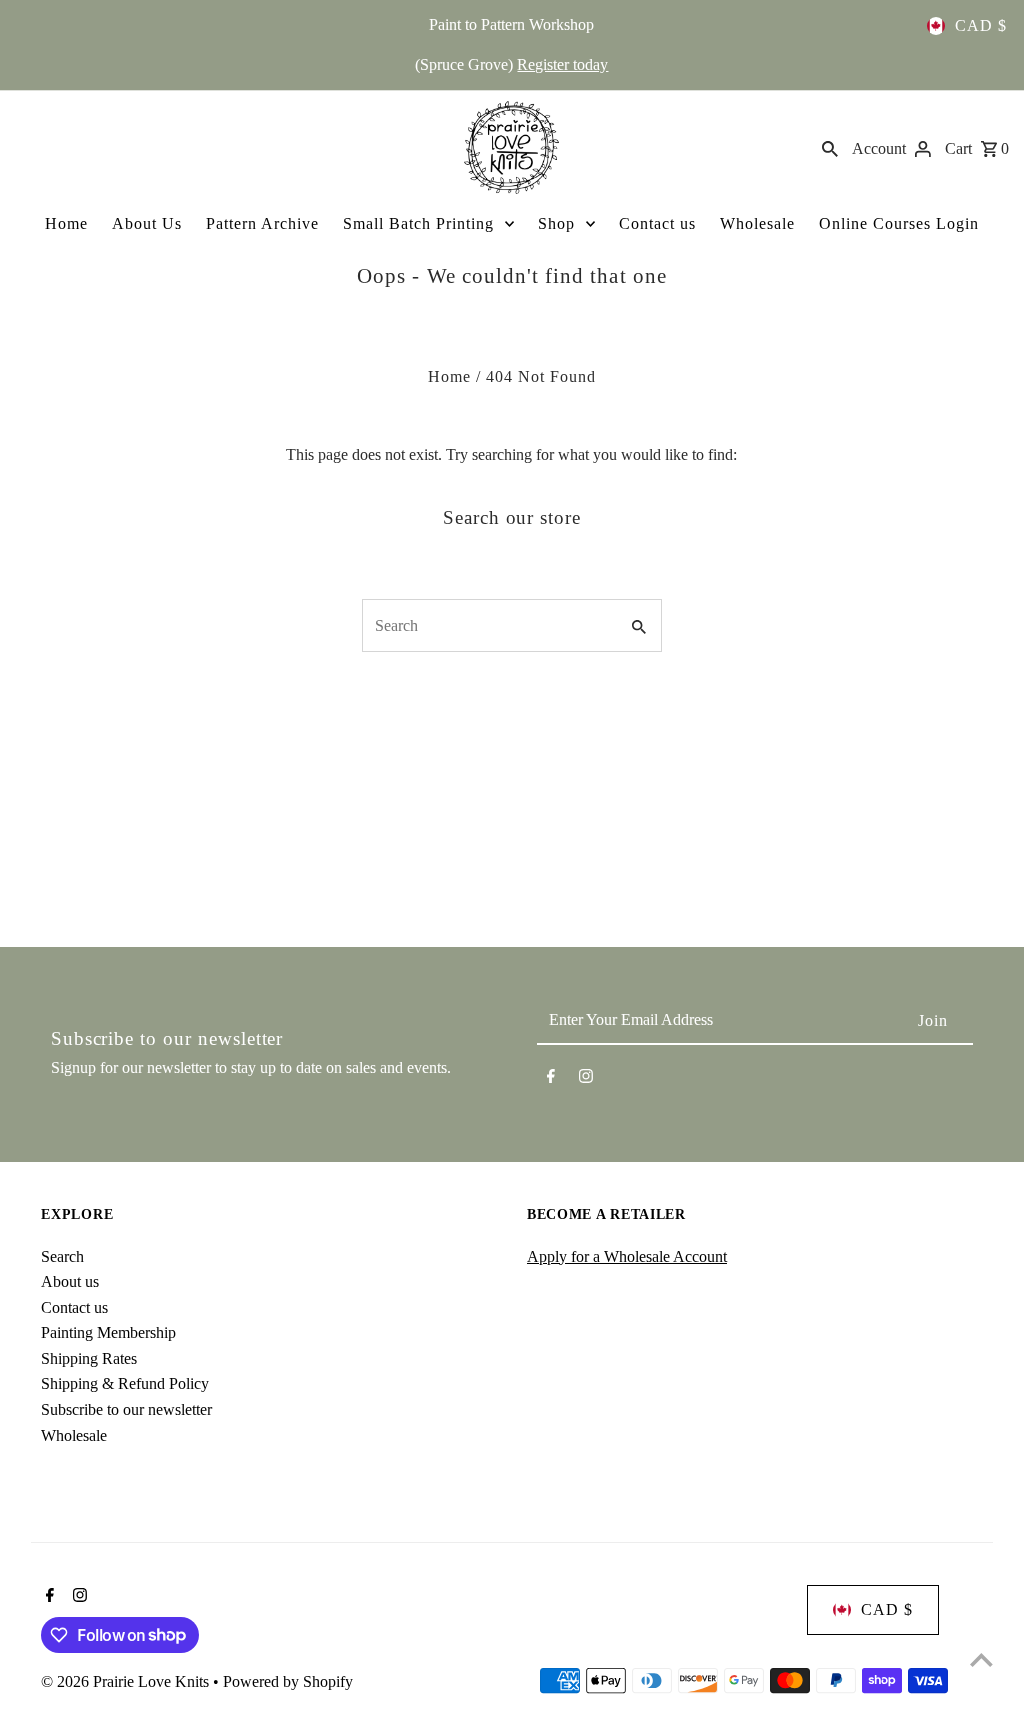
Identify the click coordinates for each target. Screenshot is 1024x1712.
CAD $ (981, 25)
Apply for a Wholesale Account (627, 1256)
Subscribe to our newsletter (126, 1409)
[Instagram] (586, 1080)
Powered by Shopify (288, 1681)
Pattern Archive (262, 223)
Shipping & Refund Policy (125, 1383)
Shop (556, 223)
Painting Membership (108, 1332)
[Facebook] (551, 1080)
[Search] (830, 147)
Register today (562, 64)
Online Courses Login (899, 223)
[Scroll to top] (981, 1659)
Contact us (657, 223)
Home (66, 223)
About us (70, 1281)
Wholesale (757, 223)
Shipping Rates (89, 1358)
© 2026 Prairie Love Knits (127, 1681)
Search (62, 1256)
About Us (147, 223)
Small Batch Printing (418, 223)
